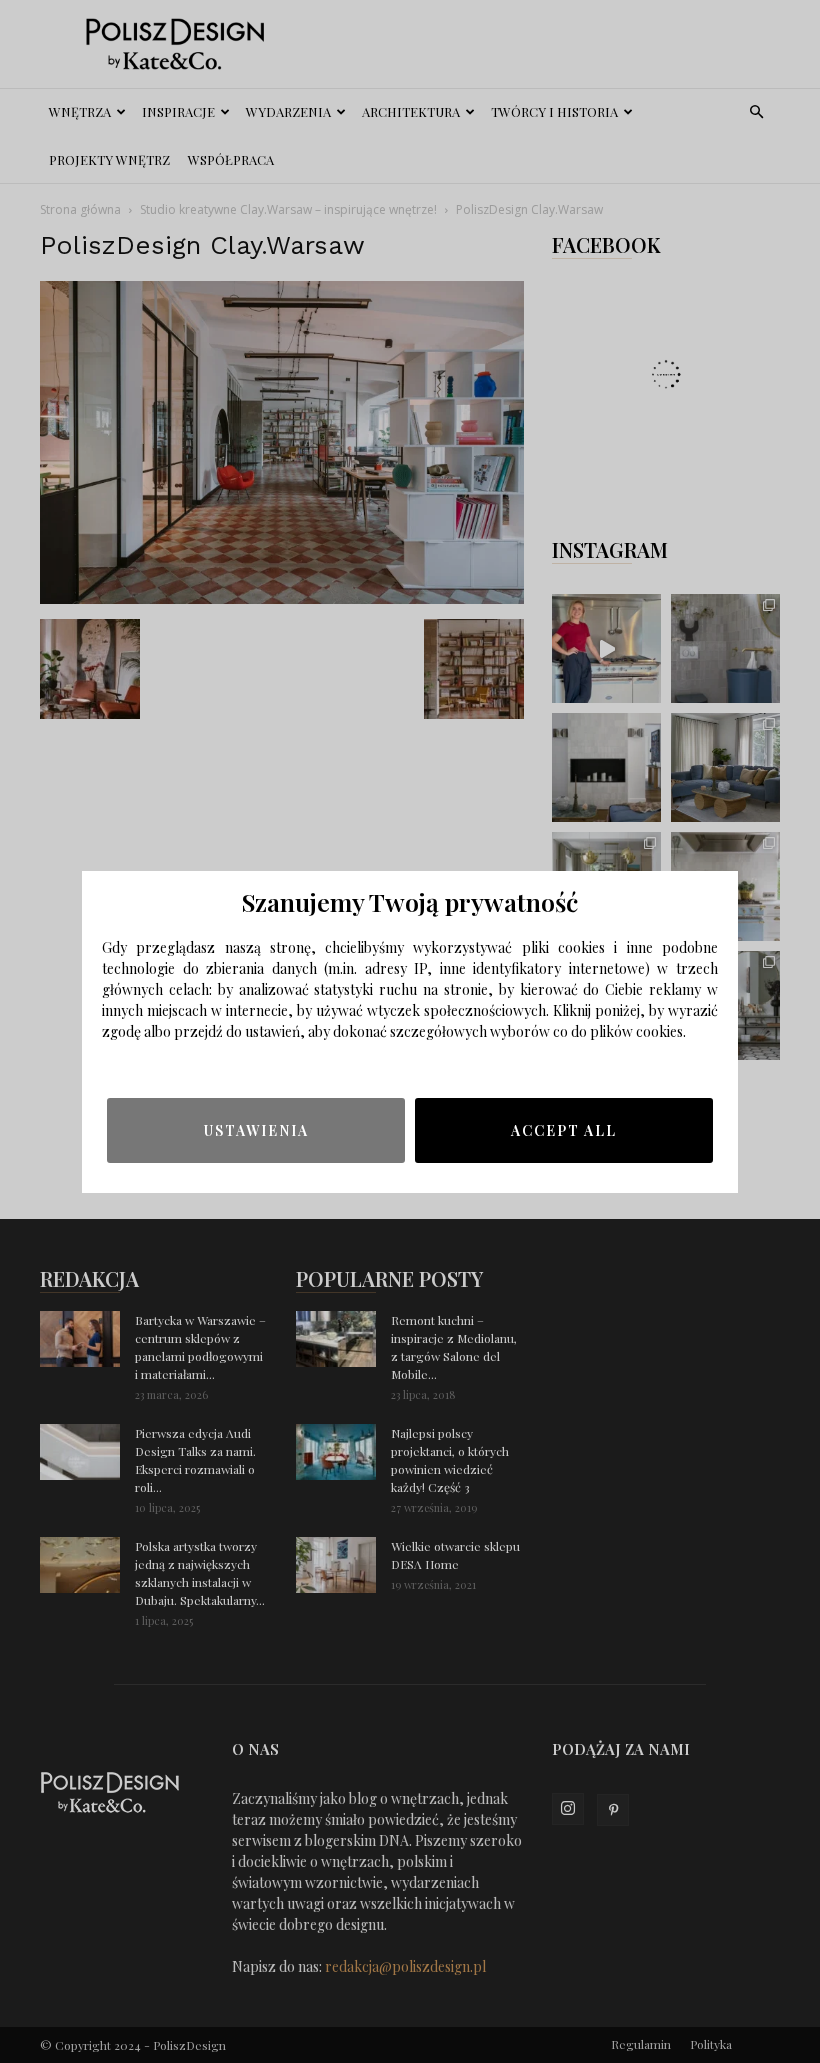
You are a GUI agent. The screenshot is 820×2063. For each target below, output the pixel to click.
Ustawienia (256, 1130)
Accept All (564, 1130)
